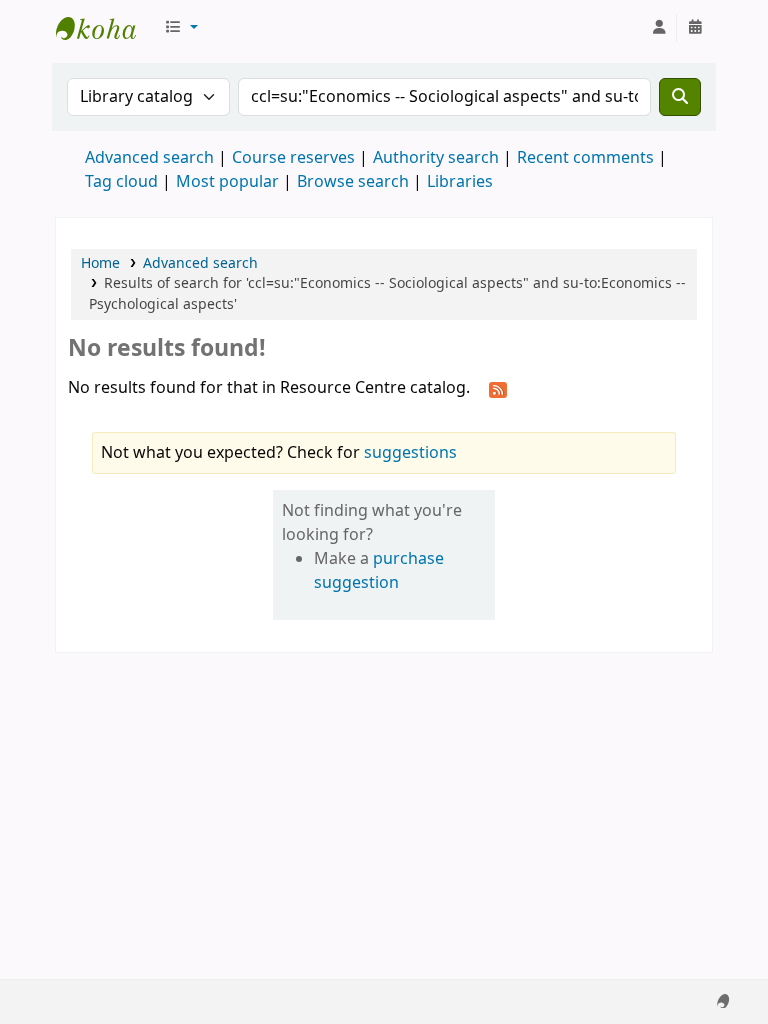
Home (100, 263)
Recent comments (585, 158)
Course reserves (293, 158)
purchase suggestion (379, 571)
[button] (181, 28)
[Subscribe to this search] (498, 389)
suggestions (410, 453)
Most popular (227, 182)
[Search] (680, 97)
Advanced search (149, 158)
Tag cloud (121, 182)
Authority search (436, 158)
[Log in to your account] (659, 28)
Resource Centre (106, 28)
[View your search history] (695, 28)
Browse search (353, 182)
